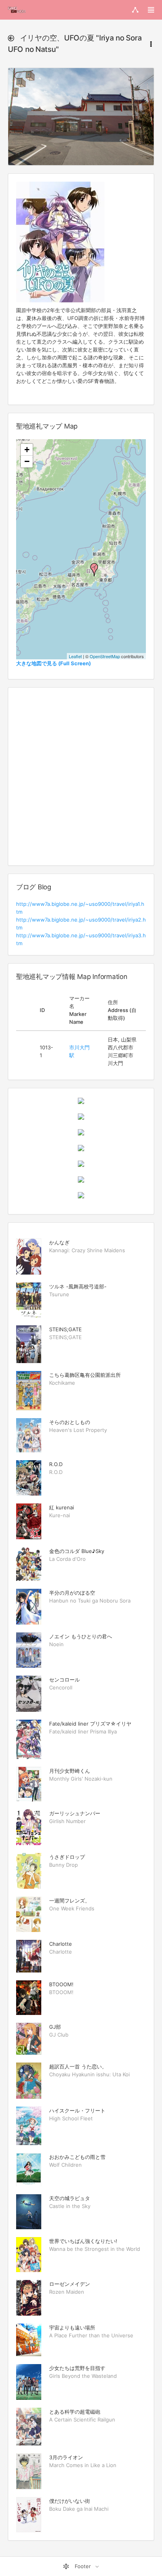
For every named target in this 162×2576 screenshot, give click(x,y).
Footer (83, 2566)
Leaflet (75, 656)
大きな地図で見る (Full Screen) (53, 663)
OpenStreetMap (105, 656)
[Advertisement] (81, 776)
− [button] (27, 461)
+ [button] (27, 450)
